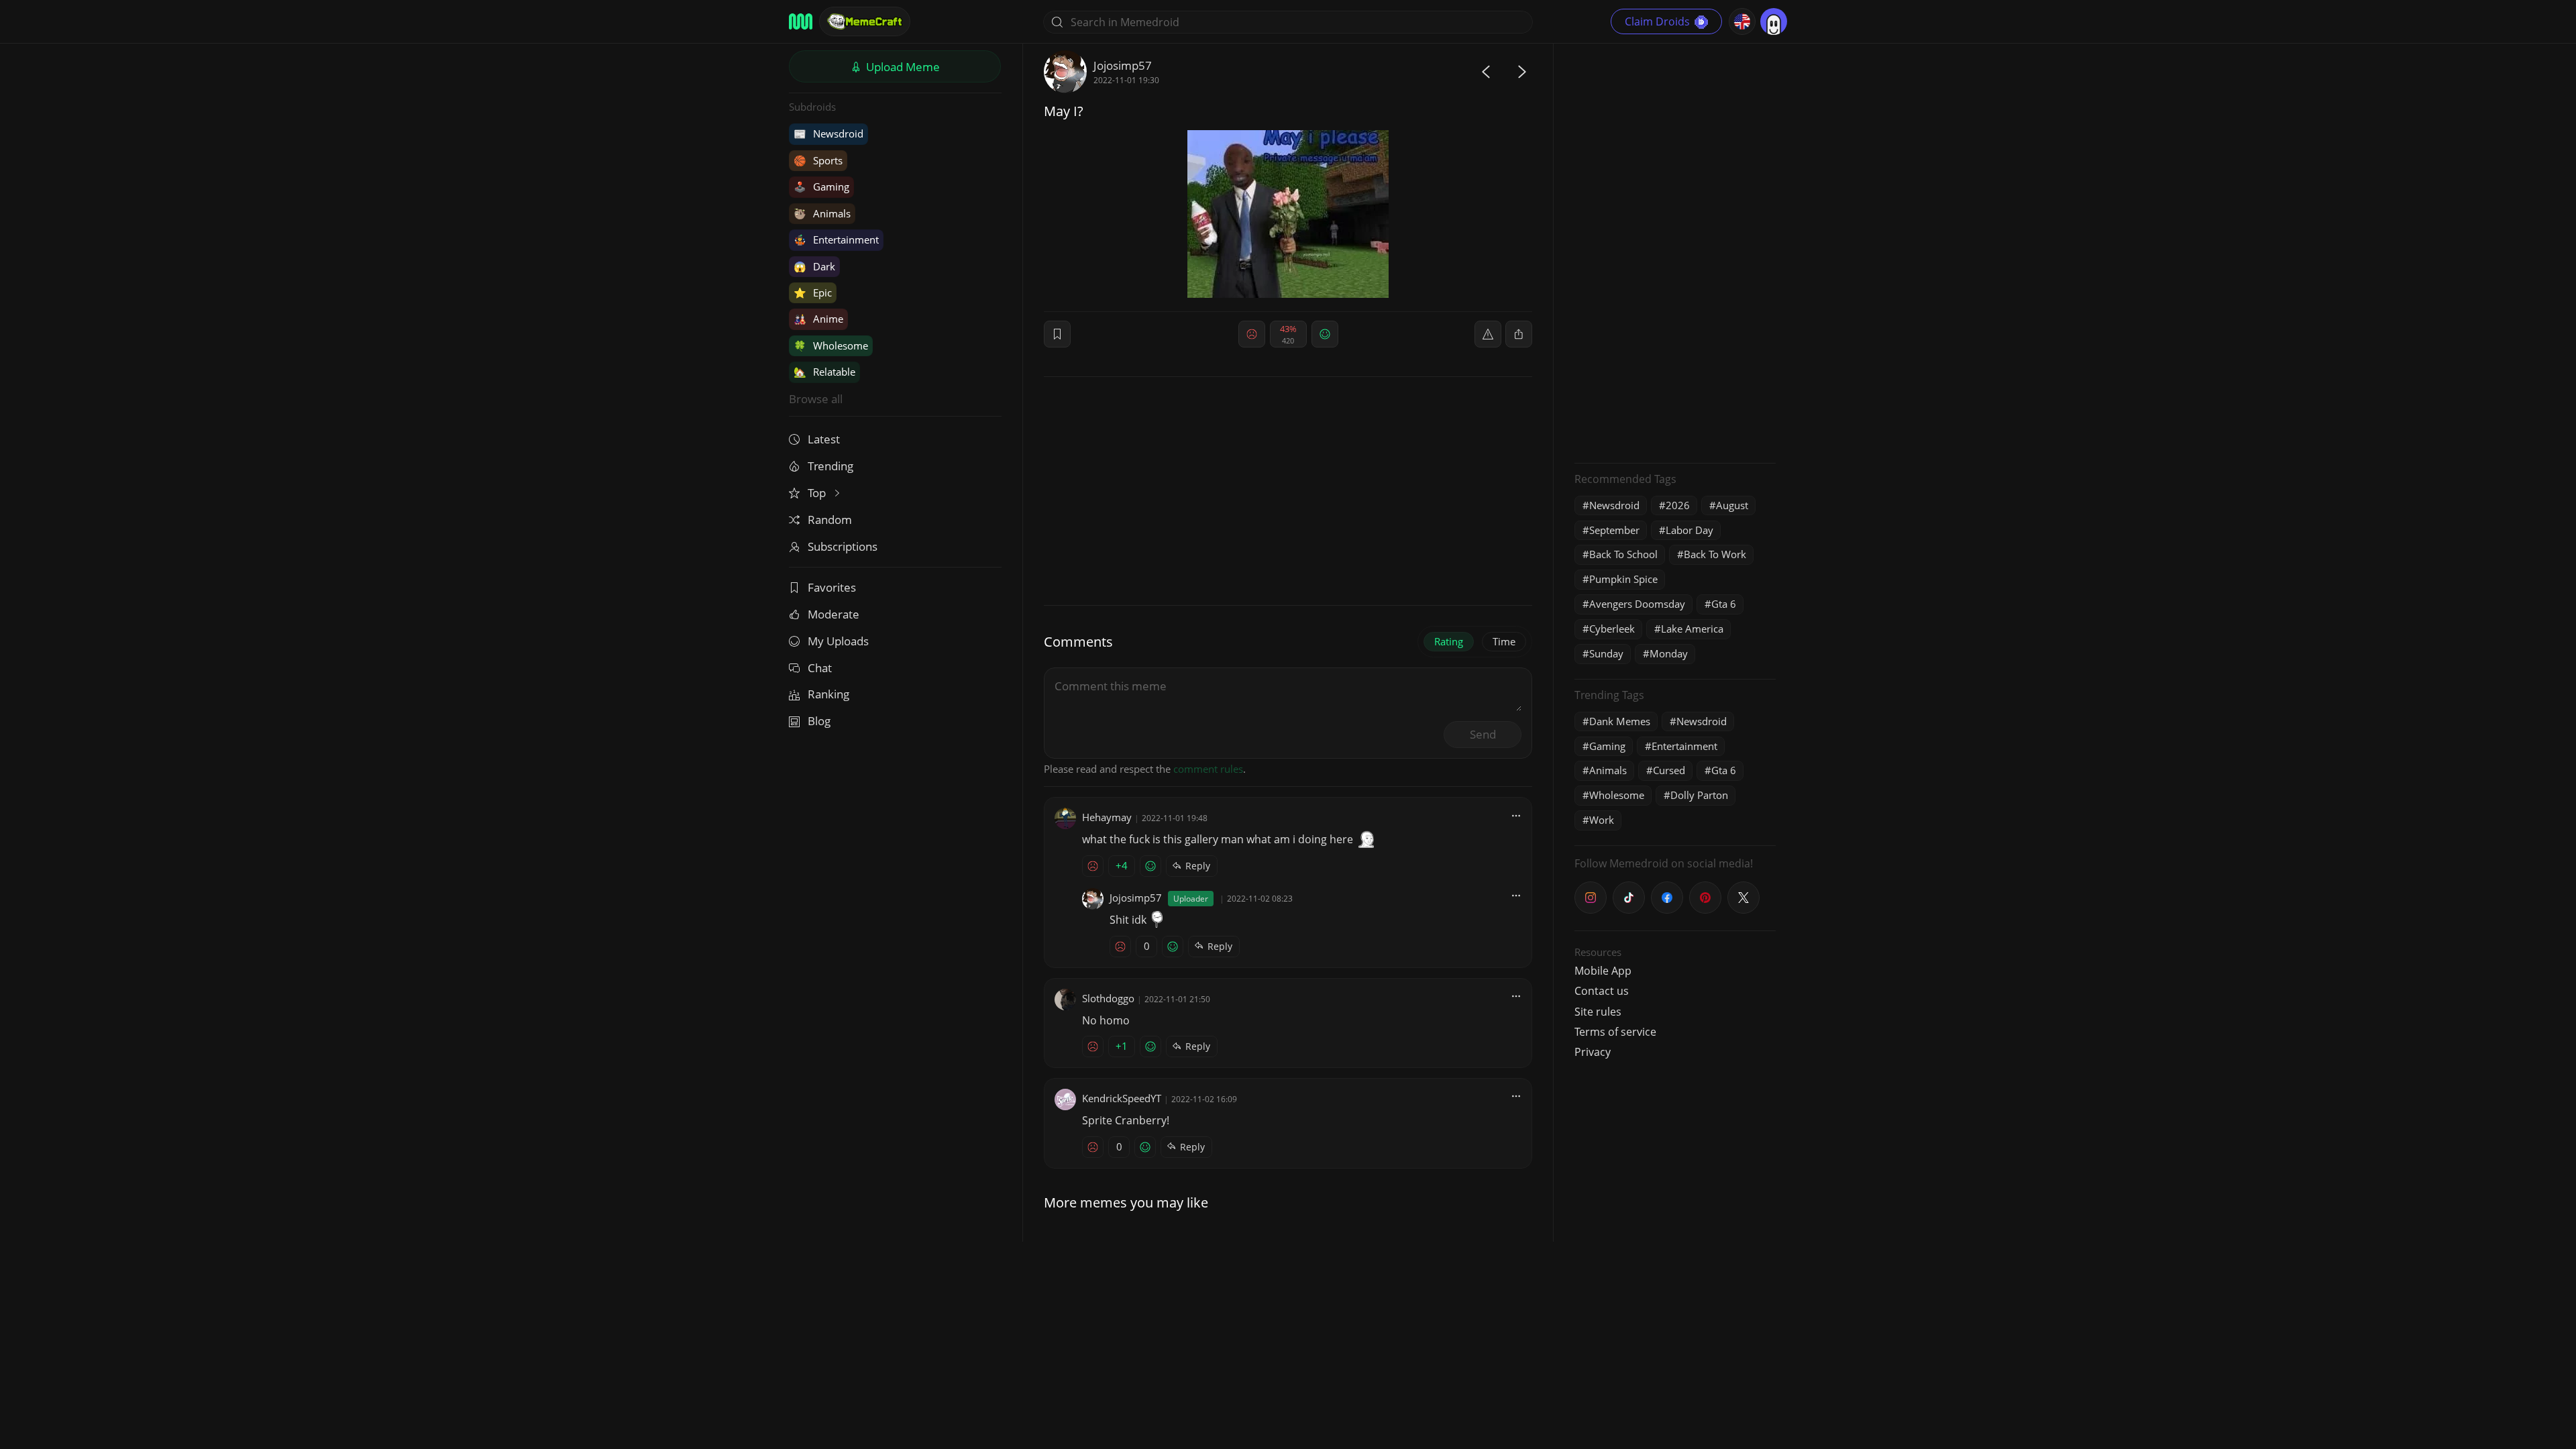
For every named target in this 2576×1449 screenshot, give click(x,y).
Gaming (821, 186)
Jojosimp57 (1123, 65)
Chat (820, 668)
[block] (1519, 334)
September (1614, 530)
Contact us (1602, 991)
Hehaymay (1107, 817)
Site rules (1598, 1012)
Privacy (1593, 1052)
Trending (830, 466)
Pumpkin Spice (1623, 579)
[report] (1488, 334)
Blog (819, 721)
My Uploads (838, 641)
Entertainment (836, 239)
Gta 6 (1724, 604)
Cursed (1669, 770)
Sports (818, 160)
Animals (822, 213)
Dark (814, 266)
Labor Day (1689, 530)
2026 (1678, 505)
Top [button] (818, 493)
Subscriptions (843, 546)
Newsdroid (828, 133)
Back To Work (1715, 554)
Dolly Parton (1699, 795)
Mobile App (1603, 971)
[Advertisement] (1675, 252)
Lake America (1692, 629)
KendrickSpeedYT (1122, 1098)
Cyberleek (1612, 629)
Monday (1669, 653)
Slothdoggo (1108, 998)
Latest (824, 439)
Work (1602, 820)
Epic (813, 292)
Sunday (1606, 653)
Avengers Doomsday (1637, 604)
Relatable (824, 372)
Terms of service (1615, 1032)
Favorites (832, 587)
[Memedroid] (801, 21)
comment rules (1208, 769)
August (1732, 505)
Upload (902, 67)
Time (1504, 641)
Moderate (834, 614)
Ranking (828, 694)
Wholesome (831, 345)
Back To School (1623, 554)
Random (830, 520)
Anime (818, 319)
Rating (1449, 641)
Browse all (816, 399)
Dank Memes (1620, 721)
